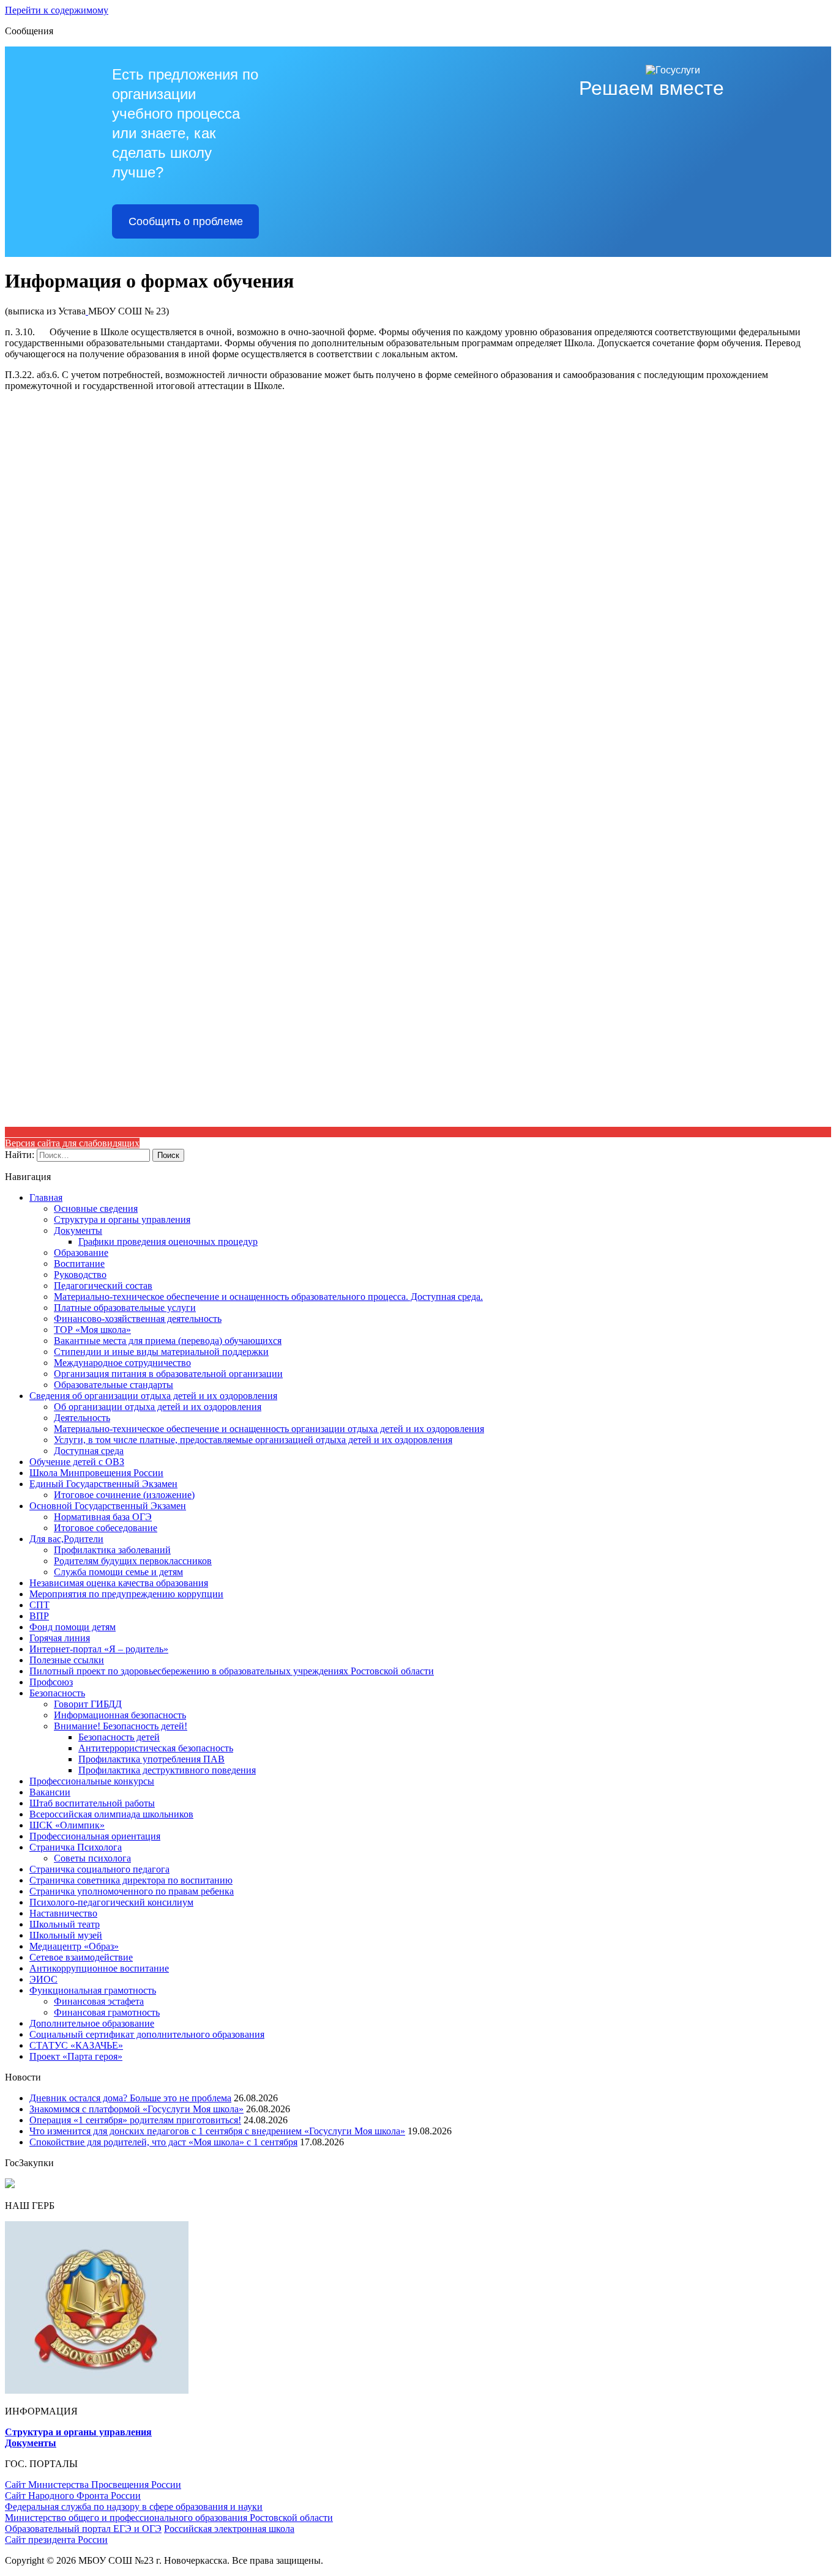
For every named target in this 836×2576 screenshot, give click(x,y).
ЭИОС (43, 1979)
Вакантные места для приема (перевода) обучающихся (168, 1341)
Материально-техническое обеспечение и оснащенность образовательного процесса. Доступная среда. (268, 1297)
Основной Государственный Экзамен (108, 1506)
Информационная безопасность (120, 1715)
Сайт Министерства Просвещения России (93, 2485)
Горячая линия (60, 1638)
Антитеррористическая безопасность (156, 1748)
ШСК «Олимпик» (67, 1825)
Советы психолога (92, 1858)
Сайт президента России (56, 2540)
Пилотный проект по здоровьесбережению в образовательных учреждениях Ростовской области (232, 1671)
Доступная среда (89, 1451)
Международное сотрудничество (122, 1363)
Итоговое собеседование (106, 1528)
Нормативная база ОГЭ (103, 1517)
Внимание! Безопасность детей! (121, 1726)
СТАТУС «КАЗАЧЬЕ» (76, 2045)
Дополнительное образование (92, 2023)
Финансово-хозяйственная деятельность (138, 1319)
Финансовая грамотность (107, 2012)
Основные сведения (96, 1208)
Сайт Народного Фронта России (73, 2496)
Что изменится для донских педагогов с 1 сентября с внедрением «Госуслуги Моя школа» (217, 2131)
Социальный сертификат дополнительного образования (147, 2034)
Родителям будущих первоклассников (133, 1561)
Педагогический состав (103, 1286)
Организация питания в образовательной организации (168, 1374)
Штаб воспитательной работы (92, 1803)
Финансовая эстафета (99, 2001)
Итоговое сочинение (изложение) (124, 1495)
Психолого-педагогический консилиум (111, 1902)
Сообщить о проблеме (186, 221)
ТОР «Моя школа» (92, 1330)
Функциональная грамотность (93, 1990)
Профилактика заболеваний (112, 1550)
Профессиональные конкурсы (92, 1781)
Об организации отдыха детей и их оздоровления (158, 1407)
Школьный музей (66, 1935)
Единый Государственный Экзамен (103, 1484)
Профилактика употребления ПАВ (151, 1759)
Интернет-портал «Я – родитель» (99, 1649)
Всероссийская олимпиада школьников (111, 1814)
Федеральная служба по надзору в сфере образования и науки (134, 2507)
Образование (81, 1253)
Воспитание (79, 1264)
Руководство (80, 1275)
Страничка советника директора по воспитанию (131, 1880)
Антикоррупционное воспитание (99, 1968)
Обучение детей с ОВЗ (77, 1462)
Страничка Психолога (76, 1847)
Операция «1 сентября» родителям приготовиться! (135, 2120)
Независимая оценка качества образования (119, 1583)
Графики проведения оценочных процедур (168, 1242)
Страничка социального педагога (99, 1869)
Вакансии (50, 1792)
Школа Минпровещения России (96, 1473)
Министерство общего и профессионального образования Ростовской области (169, 2518)
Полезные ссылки (67, 1660)
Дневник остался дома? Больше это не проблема (130, 2098)
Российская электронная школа (229, 2529)
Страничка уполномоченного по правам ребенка (132, 1891)
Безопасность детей (119, 1737)
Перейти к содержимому (57, 10)
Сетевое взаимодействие (81, 1957)
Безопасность (57, 1693)
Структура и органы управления (122, 1219)
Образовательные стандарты (114, 1385)
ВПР (39, 1616)
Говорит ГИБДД (88, 1704)
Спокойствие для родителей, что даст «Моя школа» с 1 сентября (163, 2142)
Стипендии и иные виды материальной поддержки (161, 1352)
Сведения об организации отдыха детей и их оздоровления (153, 1396)
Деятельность (82, 1418)
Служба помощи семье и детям (118, 1572)
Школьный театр (65, 1924)
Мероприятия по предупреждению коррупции (126, 1594)
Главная (46, 1197)
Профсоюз (51, 1682)
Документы (78, 1230)
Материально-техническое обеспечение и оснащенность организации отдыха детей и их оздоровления (269, 1429)
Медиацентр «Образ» (74, 1946)
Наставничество (63, 1913)
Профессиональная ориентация (95, 1836)
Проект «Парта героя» (76, 2056)
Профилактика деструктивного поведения (167, 1770)
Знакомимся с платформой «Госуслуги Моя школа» (136, 2109)
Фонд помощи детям (73, 1627)
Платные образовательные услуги (125, 1308)
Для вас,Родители (66, 1539)
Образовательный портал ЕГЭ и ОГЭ (83, 2529)
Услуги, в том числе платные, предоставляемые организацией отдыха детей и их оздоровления (253, 1440)
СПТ (39, 1605)
